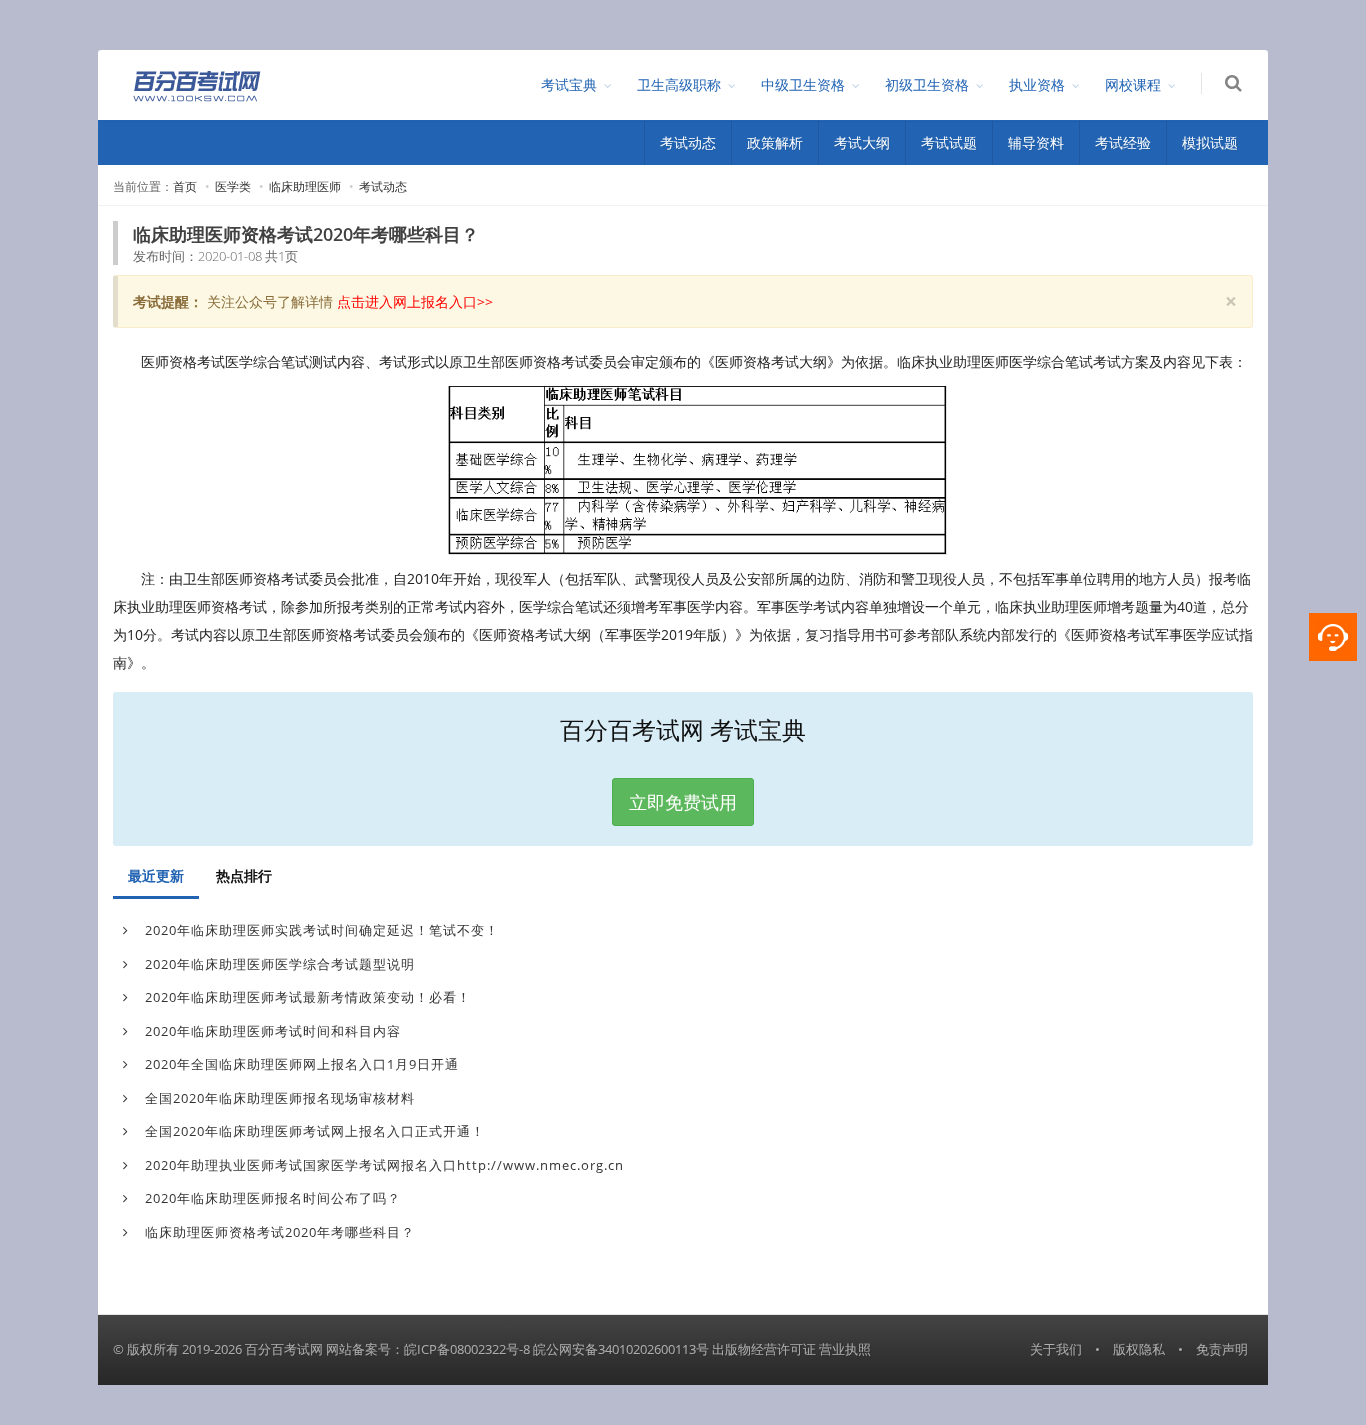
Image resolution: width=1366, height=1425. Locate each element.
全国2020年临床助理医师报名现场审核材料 (278, 1098)
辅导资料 (1036, 142)
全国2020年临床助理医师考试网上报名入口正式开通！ (313, 1131)
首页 (185, 186)
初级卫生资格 (927, 84)
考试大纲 (862, 142)
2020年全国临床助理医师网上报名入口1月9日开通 (300, 1064)
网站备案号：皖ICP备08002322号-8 (428, 1349)
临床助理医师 (305, 186)
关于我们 (1056, 1349)
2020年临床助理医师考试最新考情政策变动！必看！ (306, 997)
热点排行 (244, 875)
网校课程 (1133, 84)
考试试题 (949, 142)
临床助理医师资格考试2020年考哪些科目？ (278, 1232)
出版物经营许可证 (764, 1349)
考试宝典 (569, 84)
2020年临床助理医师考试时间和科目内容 (271, 1031)
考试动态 (688, 142)
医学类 (233, 186)
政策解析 (775, 142)
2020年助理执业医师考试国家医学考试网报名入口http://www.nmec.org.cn (382, 1165)
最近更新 (156, 875)
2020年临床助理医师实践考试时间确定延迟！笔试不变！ (320, 930)
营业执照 (845, 1349)
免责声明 (1222, 1349)
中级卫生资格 (803, 84)
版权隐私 (1139, 1349)
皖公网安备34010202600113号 (621, 1349)
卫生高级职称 (679, 84)
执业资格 (1037, 84)
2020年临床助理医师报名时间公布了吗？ (271, 1198)
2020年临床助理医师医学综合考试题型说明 (278, 964)
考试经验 (1123, 142)
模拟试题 (1210, 142)
